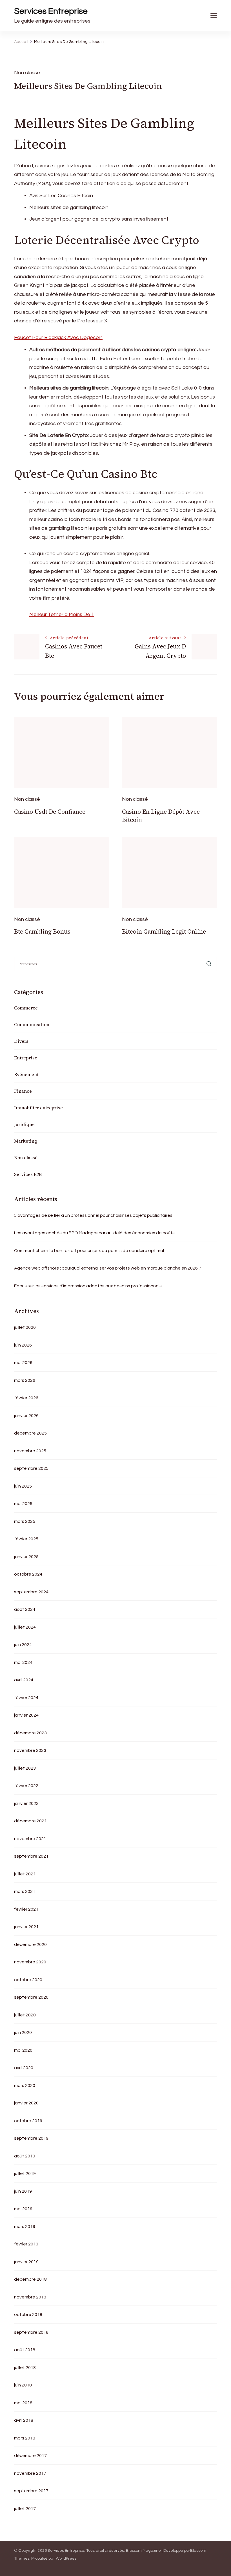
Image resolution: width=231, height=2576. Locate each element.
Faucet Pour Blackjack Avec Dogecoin (58, 337)
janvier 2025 (26, 1557)
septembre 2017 (31, 2491)
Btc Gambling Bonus (42, 931)
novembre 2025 (30, 1451)
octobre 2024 (28, 1574)
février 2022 (26, 1786)
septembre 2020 (31, 1997)
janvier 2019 (26, 2262)
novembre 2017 (30, 2473)
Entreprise (26, 1058)
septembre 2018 (31, 2332)
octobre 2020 (28, 1980)
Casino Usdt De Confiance (50, 812)
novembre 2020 (30, 1962)
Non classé (26, 1158)
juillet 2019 (25, 2174)
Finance (23, 1091)
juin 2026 (23, 1345)
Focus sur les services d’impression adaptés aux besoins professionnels (88, 1286)
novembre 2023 (30, 1750)
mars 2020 (25, 2086)
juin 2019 (23, 2191)
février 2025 (26, 1539)
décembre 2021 (30, 1821)
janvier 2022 (26, 1803)
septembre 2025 (31, 1468)
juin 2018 (23, 2385)
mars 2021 (25, 1891)
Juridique (24, 1124)
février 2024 (26, 1698)
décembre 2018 (30, 2279)
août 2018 (25, 2350)
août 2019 (25, 2156)
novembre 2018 (30, 2297)
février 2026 (26, 1398)
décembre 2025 (30, 1433)
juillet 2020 (25, 2015)
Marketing (26, 1141)
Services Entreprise (51, 11)
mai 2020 (23, 2050)
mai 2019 (23, 2209)
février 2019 (26, 2244)
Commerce (26, 1008)
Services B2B (28, 1174)
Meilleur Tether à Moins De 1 (62, 614)
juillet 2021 (25, 1874)
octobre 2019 (28, 2121)
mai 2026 (23, 1363)
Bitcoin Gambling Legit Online (164, 931)
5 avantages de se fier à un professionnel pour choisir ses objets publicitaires (93, 1215)
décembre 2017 (30, 2456)
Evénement (26, 1074)
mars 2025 (25, 1521)
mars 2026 (25, 1380)
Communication (32, 1024)
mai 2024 (23, 1662)
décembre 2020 (30, 1944)
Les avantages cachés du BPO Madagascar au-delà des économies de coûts (94, 1233)
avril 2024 (24, 1680)
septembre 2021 (31, 1856)
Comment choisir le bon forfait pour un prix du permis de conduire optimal (89, 1251)
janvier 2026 (26, 1416)
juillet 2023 (25, 1768)
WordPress (66, 2559)
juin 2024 (23, 1645)
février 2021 (26, 1909)
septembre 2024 (31, 1592)
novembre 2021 (30, 1839)
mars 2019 (25, 2227)
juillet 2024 (25, 1627)
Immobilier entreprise (38, 1108)
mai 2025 (23, 1504)
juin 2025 (23, 1486)
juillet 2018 (25, 2368)
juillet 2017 (25, 2509)
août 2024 (25, 1609)
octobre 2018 (28, 2315)
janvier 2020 (26, 2103)
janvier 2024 (26, 1715)
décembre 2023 (30, 1733)
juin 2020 (23, 2032)
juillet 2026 (25, 1327)
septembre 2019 (31, 2138)
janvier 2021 (26, 1927)
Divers (21, 1041)
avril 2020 (24, 2068)
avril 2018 (24, 2420)
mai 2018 (23, 2403)
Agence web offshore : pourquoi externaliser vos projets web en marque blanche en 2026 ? (108, 1268)
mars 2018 (25, 2438)
